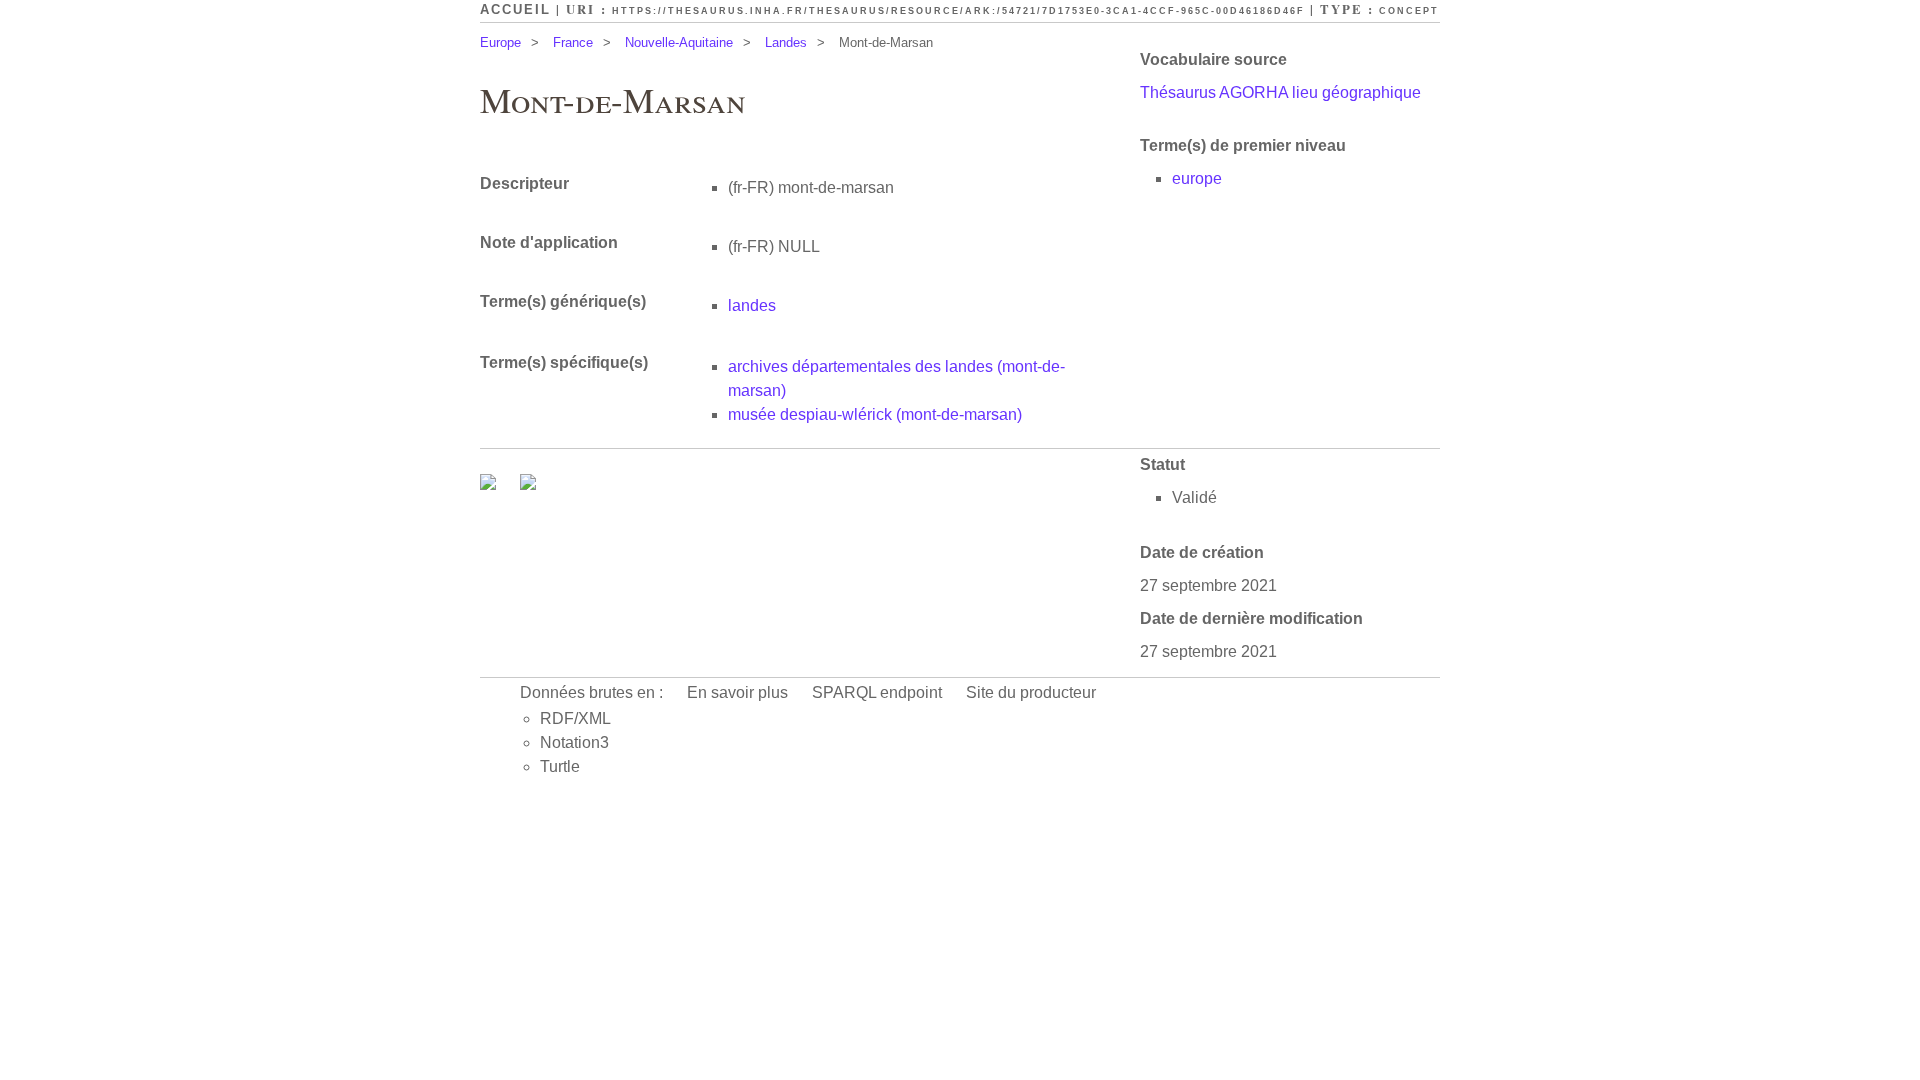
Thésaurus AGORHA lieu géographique (1280, 92)
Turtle (560, 766)
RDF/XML (575, 718)
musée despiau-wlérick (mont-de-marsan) (875, 414)
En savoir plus (737, 692)
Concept (1409, 11)
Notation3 (574, 742)
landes (752, 305)
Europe (500, 42)
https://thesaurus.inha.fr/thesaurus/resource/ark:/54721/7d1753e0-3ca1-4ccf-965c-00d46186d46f (958, 11)
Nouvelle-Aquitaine (679, 42)
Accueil (515, 9)
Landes (786, 42)
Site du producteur (1031, 692)
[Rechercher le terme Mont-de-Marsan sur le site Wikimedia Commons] (490, 484)
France (573, 42)
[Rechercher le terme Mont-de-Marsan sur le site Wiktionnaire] (528, 484)
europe (1197, 178)
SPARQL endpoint (877, 692)
